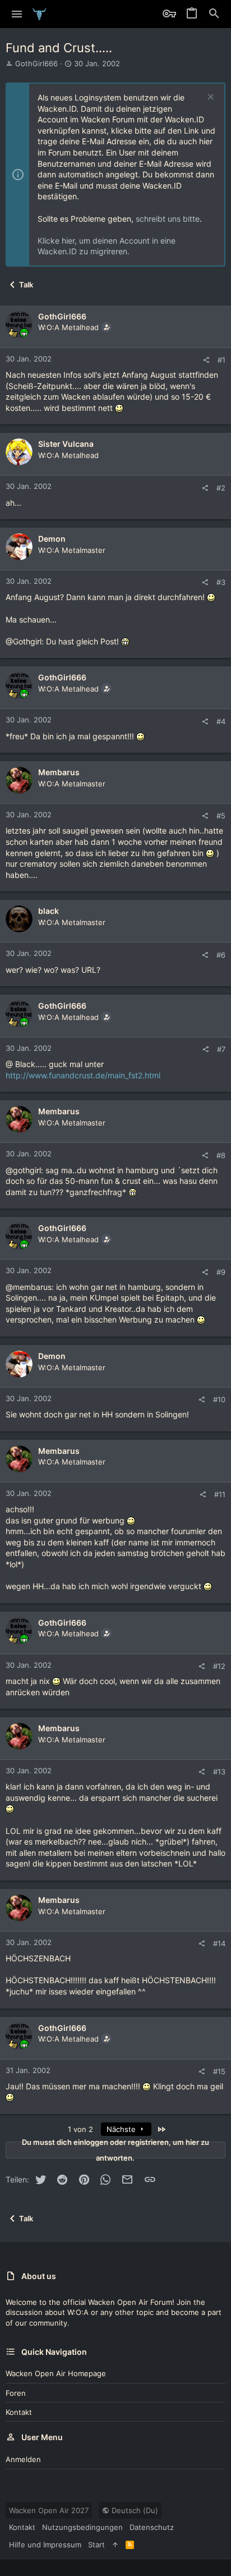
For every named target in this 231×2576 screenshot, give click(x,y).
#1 (221, 360)
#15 (219, 2071)
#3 (221, 582)
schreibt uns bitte (168, 219)
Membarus (59, 772)
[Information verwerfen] (209, 98)
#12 (219, 1666)
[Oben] (115, 2545)
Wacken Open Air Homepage (56, 2373)
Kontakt (19, 2412)
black (48, 911)
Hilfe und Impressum (45, 2545)
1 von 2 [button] (80, 2129)
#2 (221, 488)
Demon (52, 539)
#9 (221, 1272)
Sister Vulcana (66, 444)
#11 (220, 1494)
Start (96, 2545)
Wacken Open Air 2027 (49, 2510)
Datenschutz (152, 2527)
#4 (221, 721)
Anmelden (23, 2459)
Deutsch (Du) (134, 2510)
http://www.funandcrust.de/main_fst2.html (83, 1075)
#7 (221, 1049)
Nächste (122, 2129)
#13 (219, 1772)
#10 (219, 1399)
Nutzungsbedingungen (82, 2527)
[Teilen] (206, 360)
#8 (221, 1155)
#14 (219, 1943)
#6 (221, 955)
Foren (16, 2393)
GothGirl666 (36, 63)
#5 (221, 816)
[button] (17, 14)
